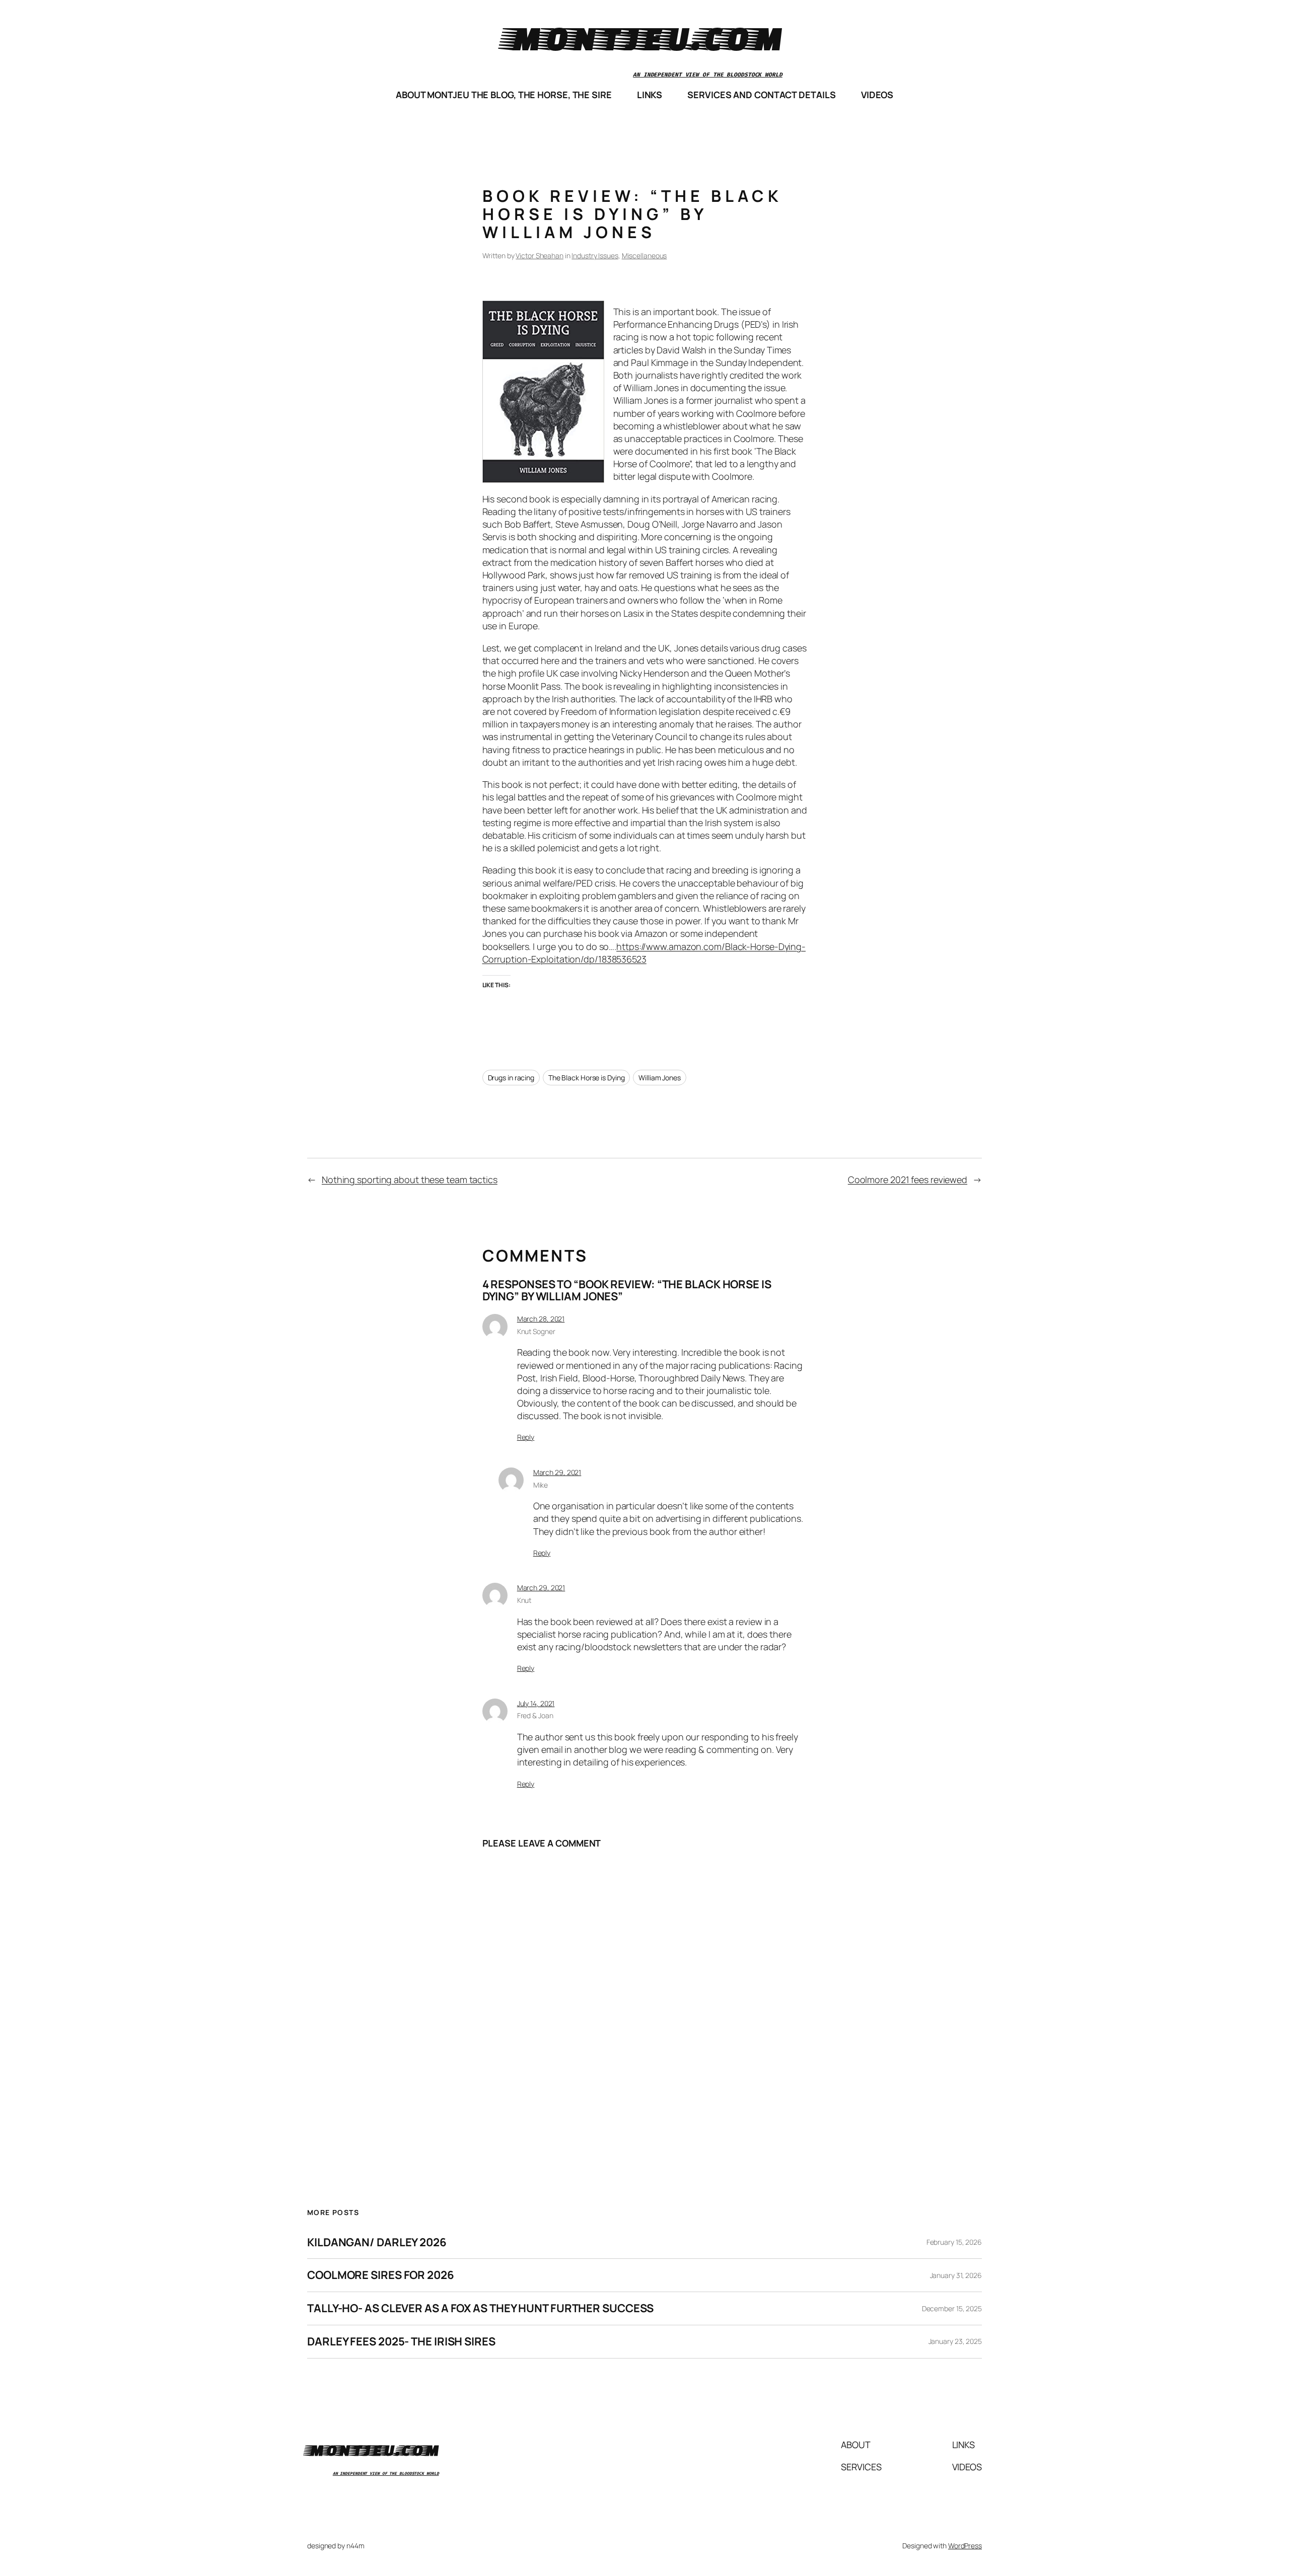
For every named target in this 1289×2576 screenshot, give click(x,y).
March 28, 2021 (541, 1319)
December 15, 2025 (952, 2308)
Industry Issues (595, 255)
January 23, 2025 (955, 2341)
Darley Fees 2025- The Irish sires (401, 2342)
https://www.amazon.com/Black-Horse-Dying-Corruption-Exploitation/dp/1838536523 (644, 953)
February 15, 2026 (954, 2242)
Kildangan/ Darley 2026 (377, 2242)
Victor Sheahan (540, 255)
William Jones (660, 1078)
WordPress (965, 2546)
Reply (526, 1437)
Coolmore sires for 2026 (381, 2275)
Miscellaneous (644, 255)
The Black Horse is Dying (587, 1078)
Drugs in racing (511, 1078)
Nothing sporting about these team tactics (410, 1180)
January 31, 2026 (956, 2275)
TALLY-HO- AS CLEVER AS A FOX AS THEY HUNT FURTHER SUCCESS (480, 2308)
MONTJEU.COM (644, 38)
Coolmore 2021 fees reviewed (908, 1180)
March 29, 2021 (557, 1472)
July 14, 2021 (536, 1703)
